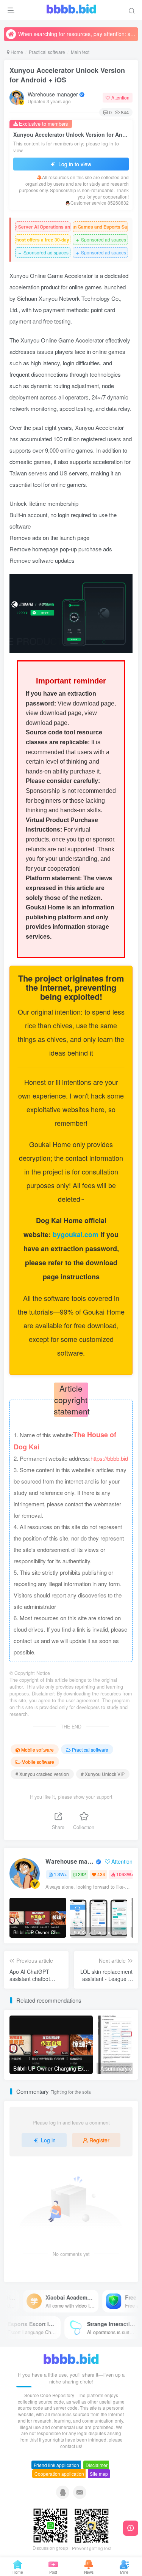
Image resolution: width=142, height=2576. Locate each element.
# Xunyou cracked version (42, 1774)
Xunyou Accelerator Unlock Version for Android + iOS (67, 75)
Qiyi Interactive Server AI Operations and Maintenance (43, 227)
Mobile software (37, 1750)
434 (101, 1874)
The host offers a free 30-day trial (43, 240)
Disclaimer (97, 2465)
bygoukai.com (76, 1234)
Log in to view (74, 164)
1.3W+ (60, 1874)
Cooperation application (59, 2474)
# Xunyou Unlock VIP (103, 1774)
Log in (48, 2140)
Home (16, 52)
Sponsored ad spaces (101, 240)
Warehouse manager (53, 94)
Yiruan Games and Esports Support (100, 227)
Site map (99, 2474)
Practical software (47, 52)
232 (82, 1874)
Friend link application (56, 2465)
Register (99, 2140)
